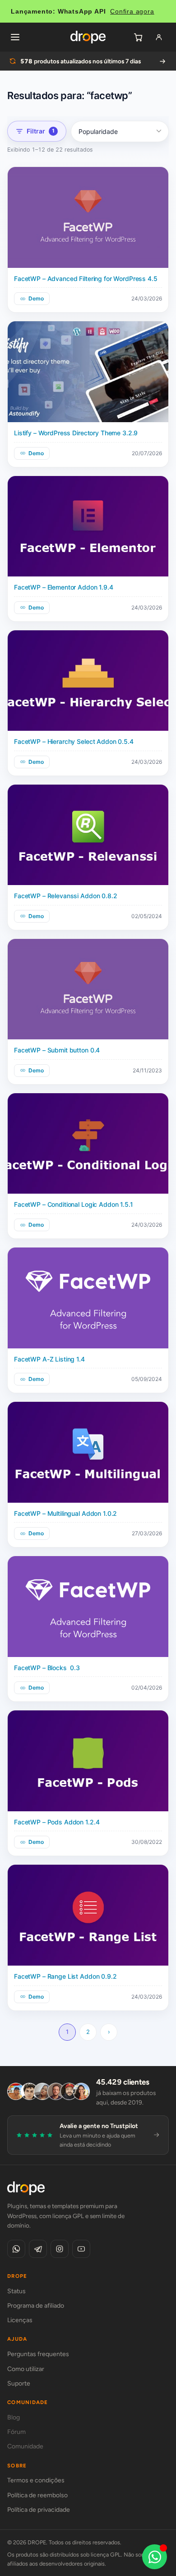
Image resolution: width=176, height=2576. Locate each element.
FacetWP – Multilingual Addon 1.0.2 (65, 1513)
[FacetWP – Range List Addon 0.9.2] (88, 1915)
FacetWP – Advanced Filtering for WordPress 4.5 (86, 279)
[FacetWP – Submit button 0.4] (88, 989)
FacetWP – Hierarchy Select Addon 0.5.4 (74, 741)
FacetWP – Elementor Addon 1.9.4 (64, 587)
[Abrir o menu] (15, 37)
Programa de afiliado (36, 2306)
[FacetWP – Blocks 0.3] (88, 1607)
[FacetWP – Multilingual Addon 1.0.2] (88, 1452)
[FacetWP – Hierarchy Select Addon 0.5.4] (88, 681)
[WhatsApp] (16, 2249)
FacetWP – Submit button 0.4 (57, 1050)
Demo (36, 298)
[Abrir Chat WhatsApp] (155, 2557)
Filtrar (41, 131)
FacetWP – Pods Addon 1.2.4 (57, 1822)
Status (16, 2291)
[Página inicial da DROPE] (88, 37)
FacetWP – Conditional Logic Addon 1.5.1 (74, 1204)
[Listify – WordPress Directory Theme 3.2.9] (88, 372)
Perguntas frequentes (38, 2354)
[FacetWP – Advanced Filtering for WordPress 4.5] (88, 217)
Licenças (20, 2320)
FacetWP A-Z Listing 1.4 (49, 1359)
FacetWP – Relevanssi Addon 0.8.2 (66, 896)
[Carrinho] (138, 37)
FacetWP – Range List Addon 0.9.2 (65, 1976)
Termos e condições (36, 2480)
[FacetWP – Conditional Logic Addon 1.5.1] (88, 1144)
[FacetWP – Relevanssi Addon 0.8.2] (88, 835)
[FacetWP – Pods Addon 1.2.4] (88, 1761)
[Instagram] (60, 2249)
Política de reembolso (37, 2495)
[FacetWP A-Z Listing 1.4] (88, 1298)
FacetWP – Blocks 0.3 (47, 1668)
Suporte (19, 2383)
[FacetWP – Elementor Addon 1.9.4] (88, 526)
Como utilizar (26, 2369)
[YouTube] (81, 2249)
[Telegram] (38, 2249)
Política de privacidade (39, 2510)
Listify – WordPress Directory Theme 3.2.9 (76, 433)
